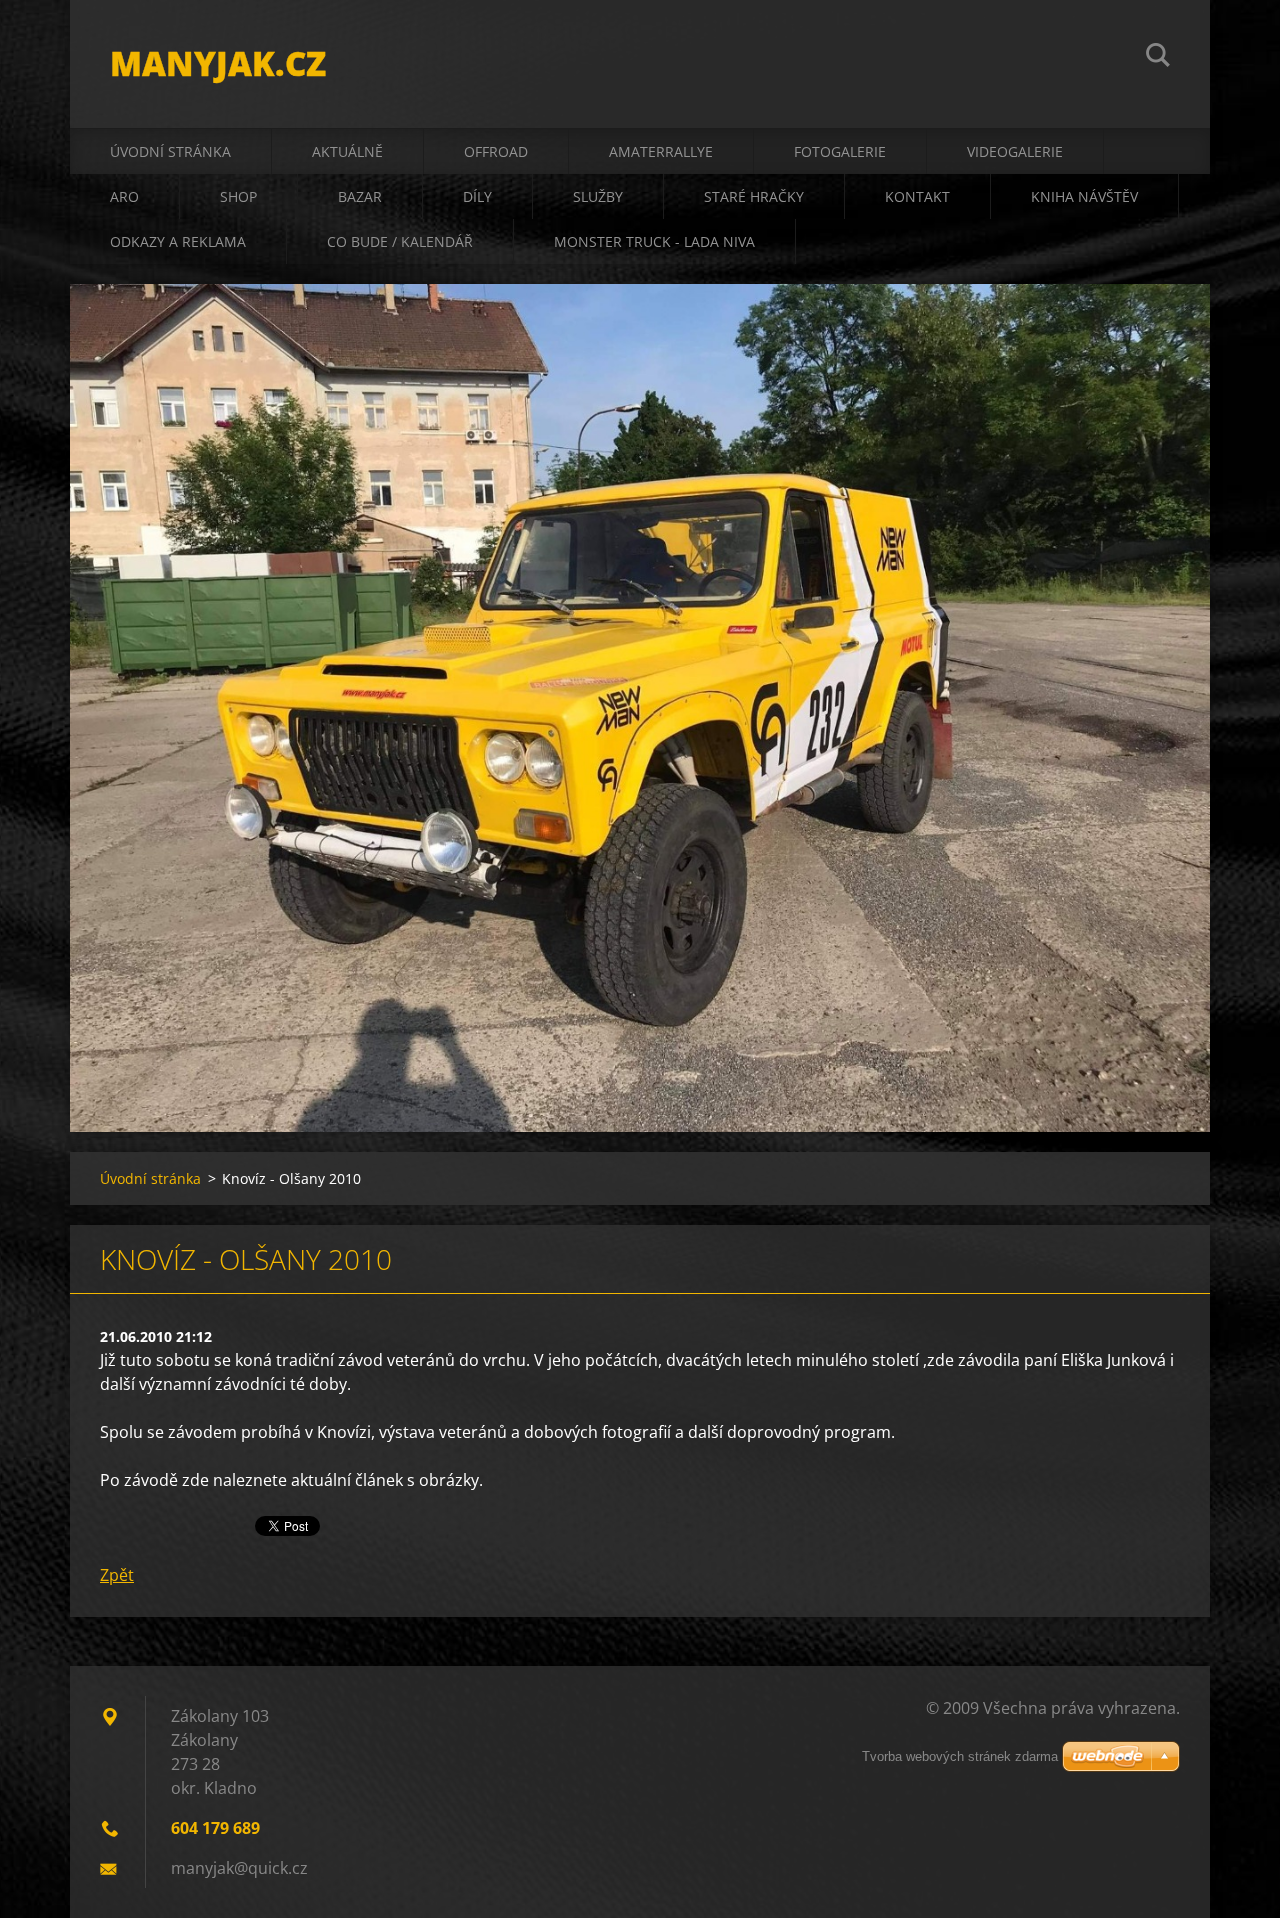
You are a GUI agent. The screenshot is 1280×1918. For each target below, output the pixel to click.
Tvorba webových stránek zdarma (960, 1756)
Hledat (1158, 58)
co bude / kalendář (400, 241)
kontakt (917, 196)
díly (477, 196)
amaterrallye (661, 151)
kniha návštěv (1084, 196)
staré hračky (754, 196)
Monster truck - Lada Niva (654, 241)
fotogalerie (840, 151)
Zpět (117, 1575)
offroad (496, 151)
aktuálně (347, 151)
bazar (360, 196)
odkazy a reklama (178, 241)
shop (238, 196)
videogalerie (1015, 151)
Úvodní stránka (170, 151)
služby (598, 196)
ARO (124, 196)
